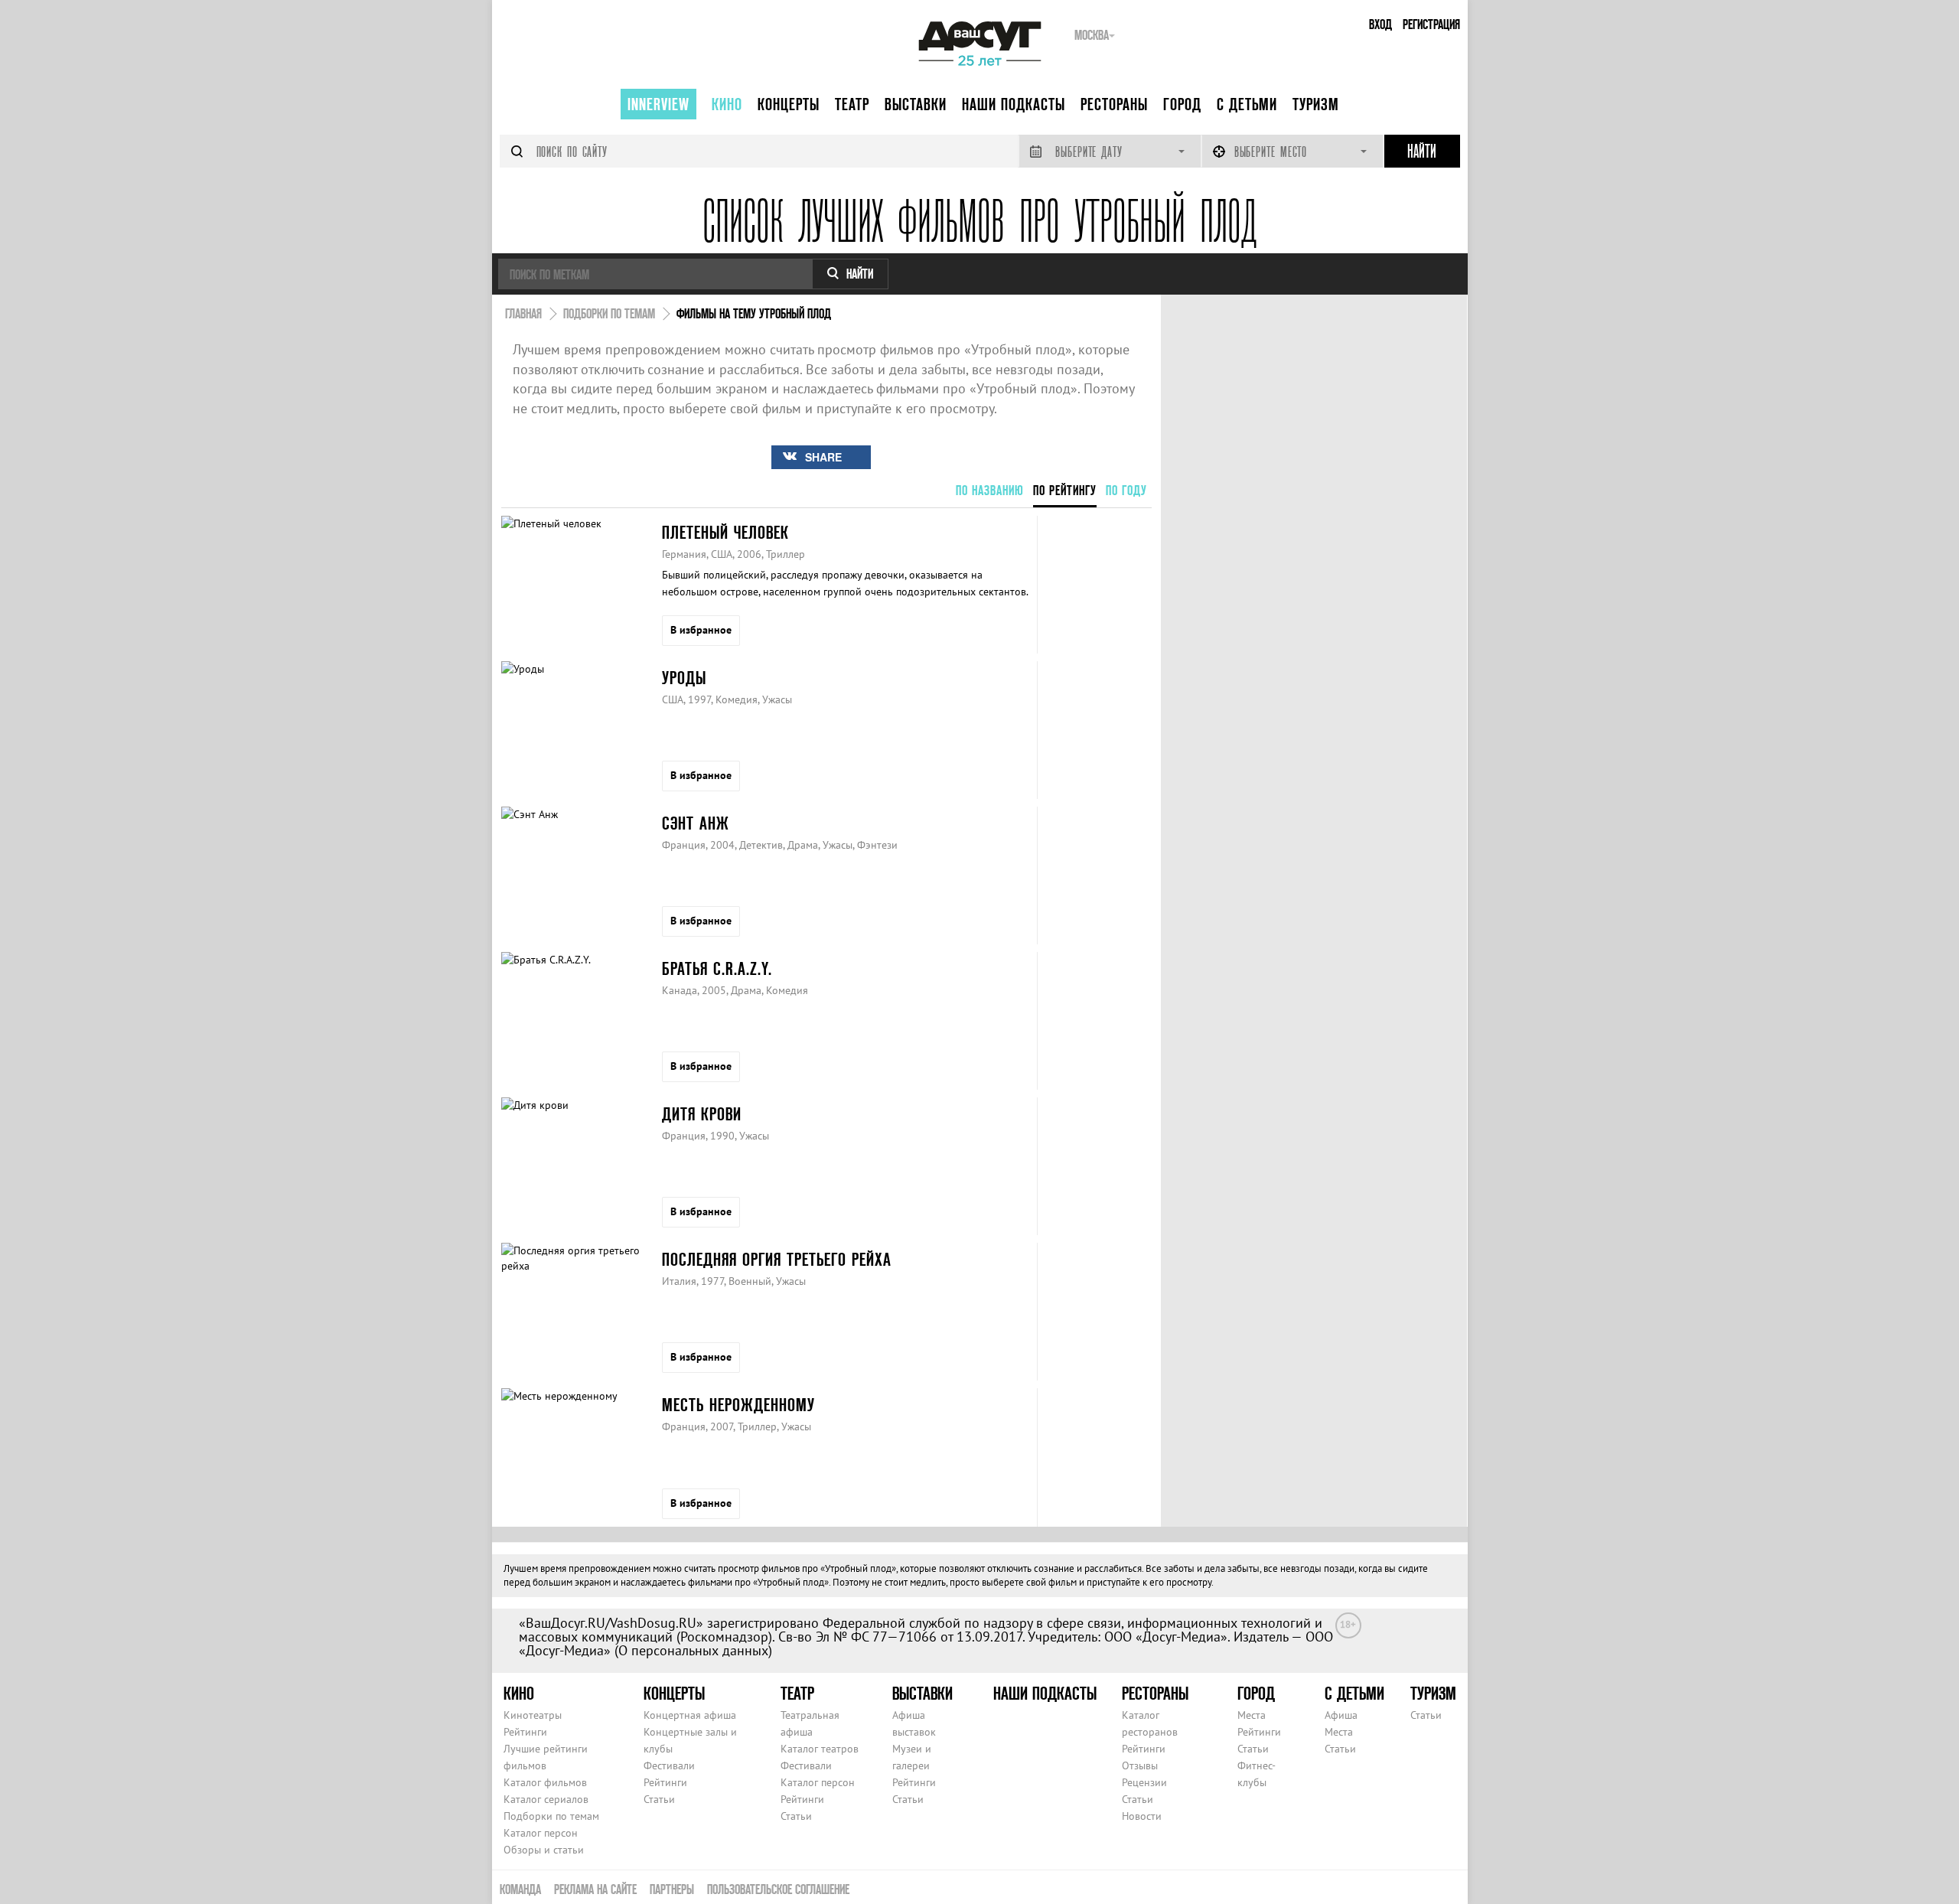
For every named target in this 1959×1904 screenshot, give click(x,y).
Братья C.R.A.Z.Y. (717, 968)
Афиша (1341, 1715)
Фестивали (669, 1765)
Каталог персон (541, 1833)
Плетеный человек (725, 532)
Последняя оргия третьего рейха (777, 1259)
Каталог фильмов (545, 1782)
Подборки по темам (551, 1816)
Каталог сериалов (546, 1799)
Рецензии (1144, 1782)
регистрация (1431, 24)
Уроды (684, 678)
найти (860, 274)
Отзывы (1140, 1765)
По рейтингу (1065, 490)
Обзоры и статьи (544, 1850)
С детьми (1247, 104)
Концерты (789, 104)
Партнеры (672, 1889)
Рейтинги (525, 1732)
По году (1126, 490)
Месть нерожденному (738, 1405)
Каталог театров (820, 1749)
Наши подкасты (1014, 104)
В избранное (701, 630)
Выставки (916, 104)
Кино (727, 104)
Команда (520, 1889)
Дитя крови (702, 1114)
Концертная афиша (690, 1715)
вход (1380, 24)
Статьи (659, 1799)
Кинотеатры (533, 1715)
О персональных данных (693, 1650)
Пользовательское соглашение (778, 1889)
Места (1252, 1715)
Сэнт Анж (696, 823)
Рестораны (1114, 104)
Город (1182, 104)
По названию (990, 490)
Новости (1142, 1816)
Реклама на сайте (595, 1889)
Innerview (658, 104)
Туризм (1316, 104)
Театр (852, 104)
